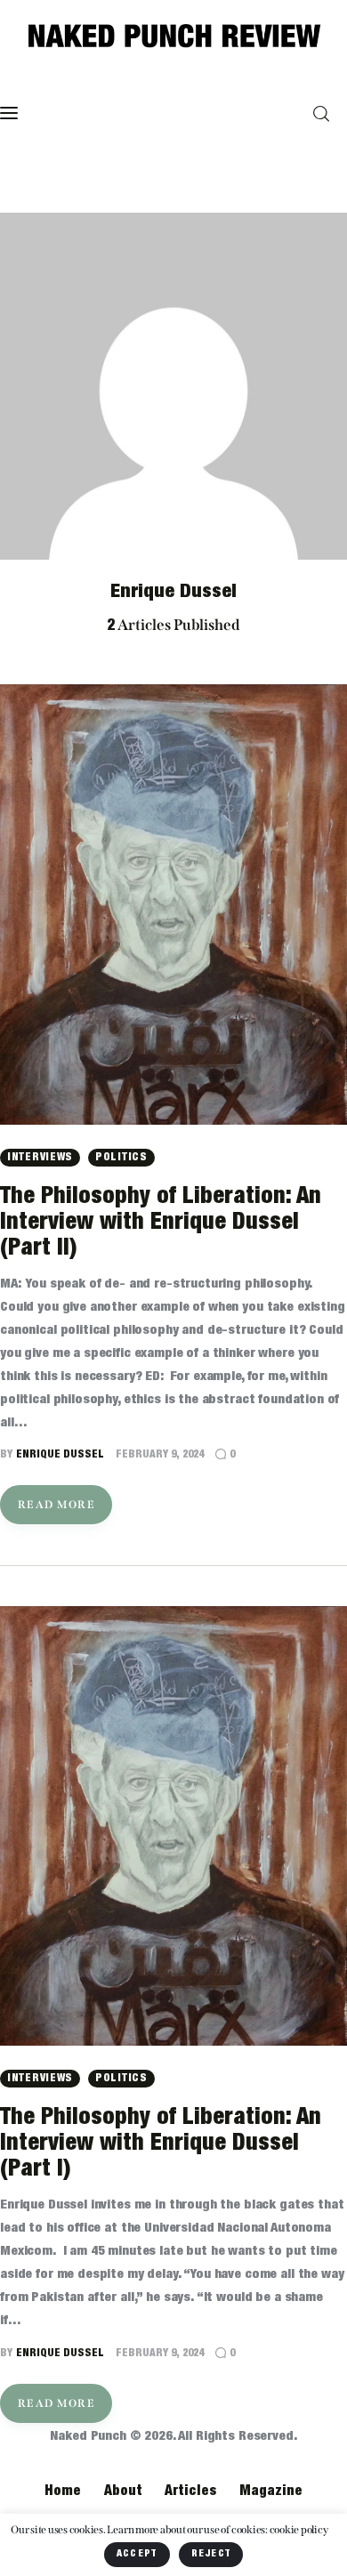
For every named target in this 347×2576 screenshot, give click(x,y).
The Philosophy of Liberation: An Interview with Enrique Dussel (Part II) (161, 1223)
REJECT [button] (211, 2554)
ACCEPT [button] (137, 2554)
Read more (56, 1505)
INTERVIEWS (40, 1157)
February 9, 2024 (160, 1454)
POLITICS (121, 1157)
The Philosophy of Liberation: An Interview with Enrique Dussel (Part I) (161, 2144)
